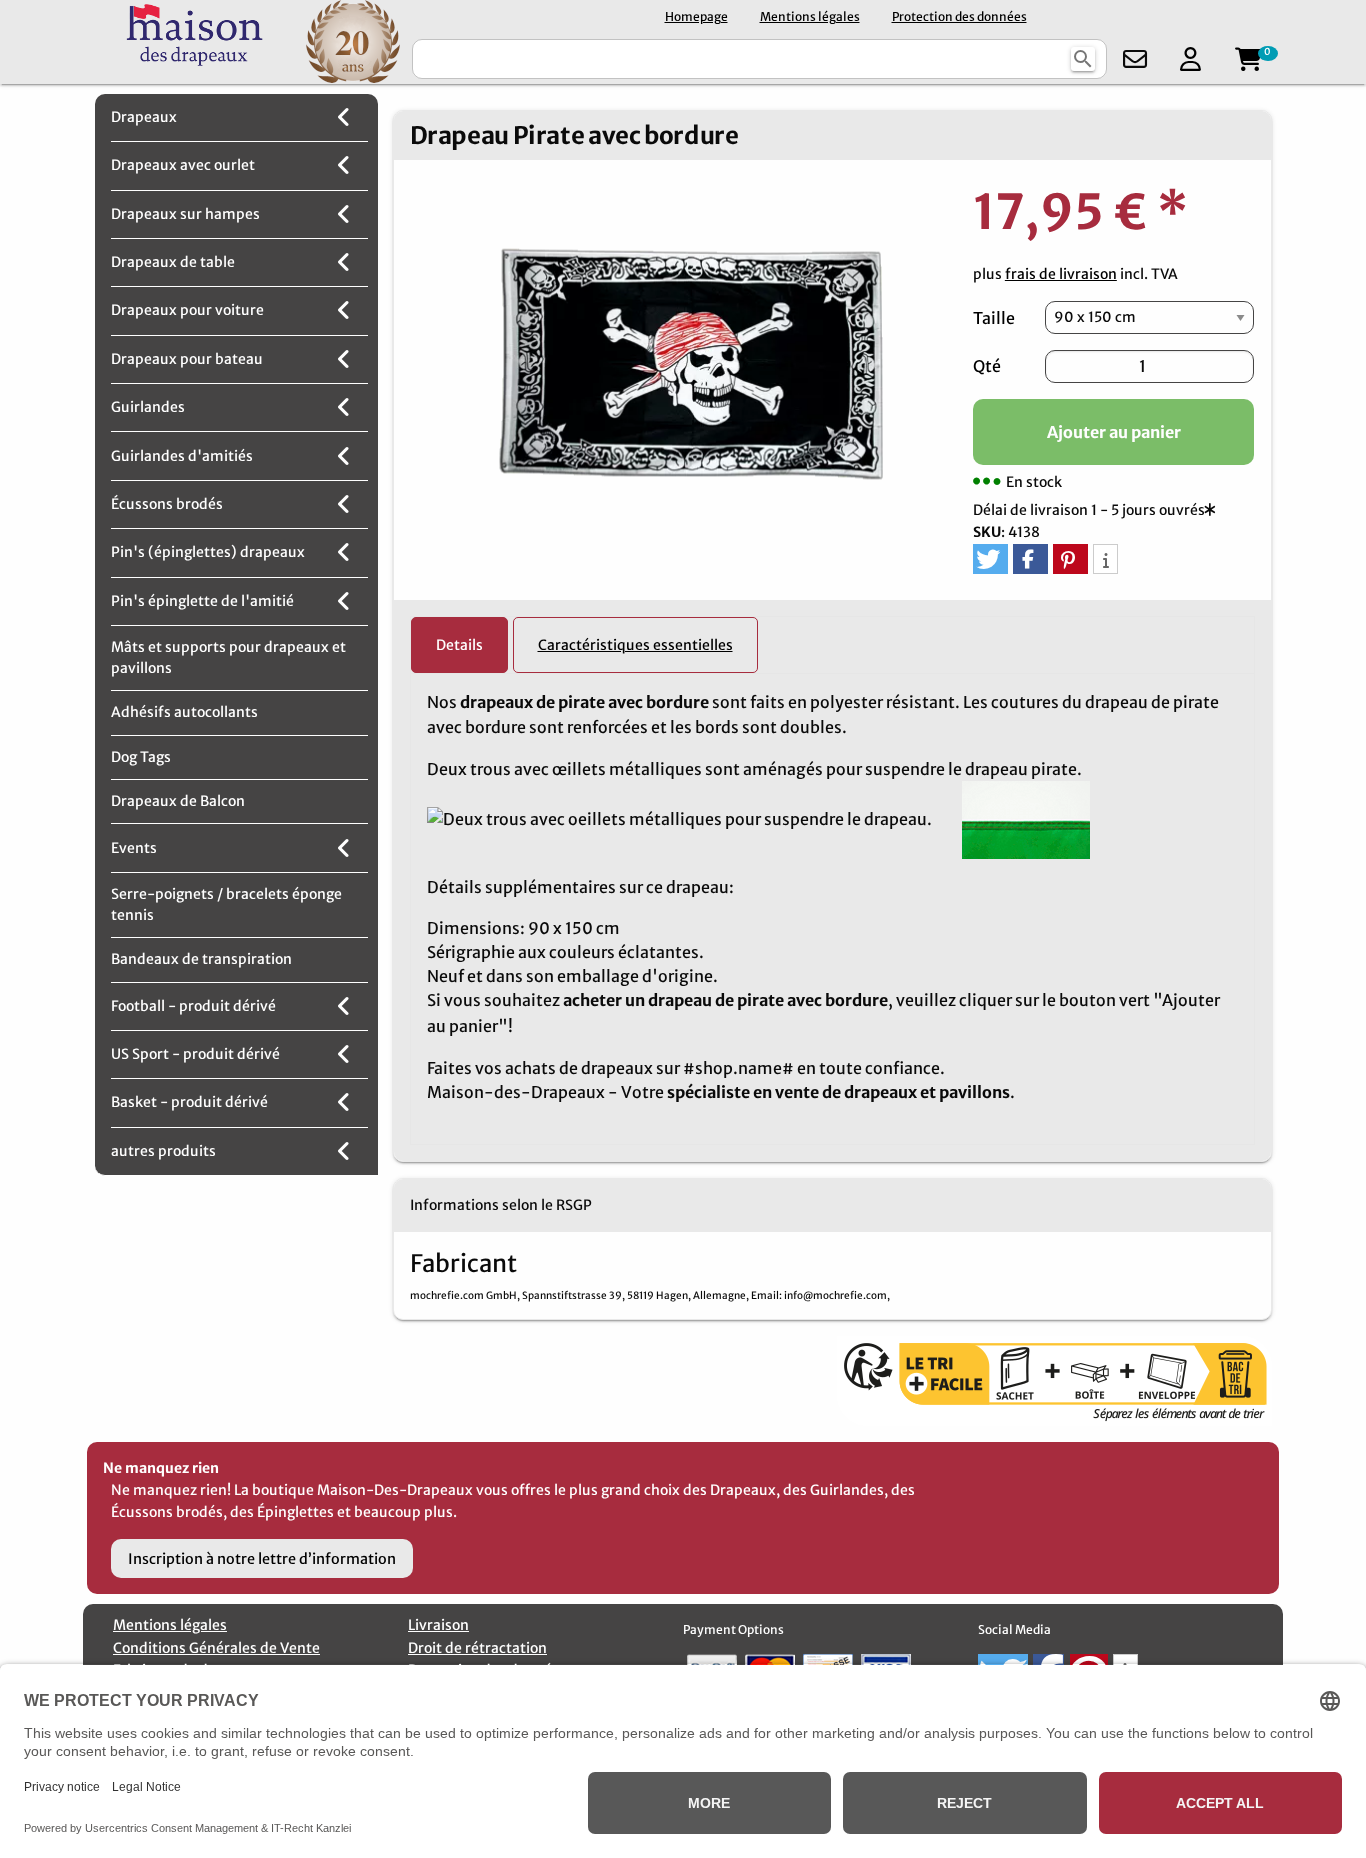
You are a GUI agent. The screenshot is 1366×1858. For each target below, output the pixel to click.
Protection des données (959, 16)
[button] (990, 559)
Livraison (438, 1625)
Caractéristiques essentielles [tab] (635, 645)
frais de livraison (1061, 274)
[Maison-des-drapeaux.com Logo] (194, 41)
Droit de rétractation (477, 1648)
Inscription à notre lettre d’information (262, 1559)
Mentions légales (810, 16)
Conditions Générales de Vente (216, 1648)
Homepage (696, 16)
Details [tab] (459, 645)
